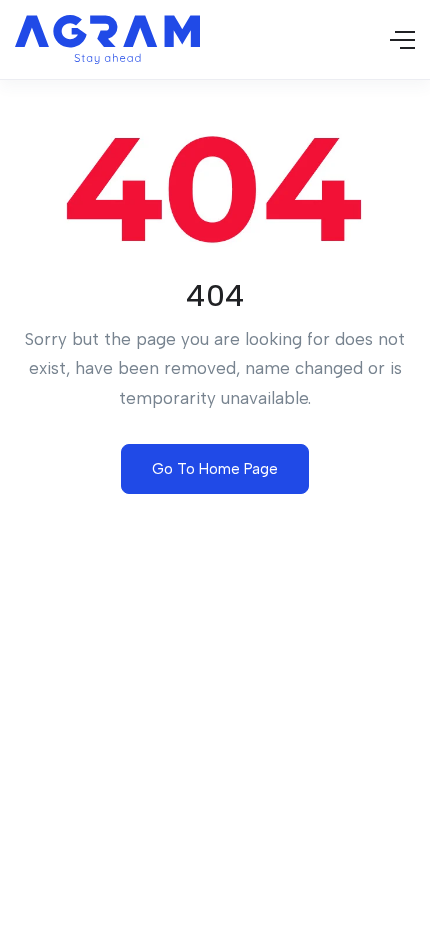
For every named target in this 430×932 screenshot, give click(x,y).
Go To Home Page (215, 469)
